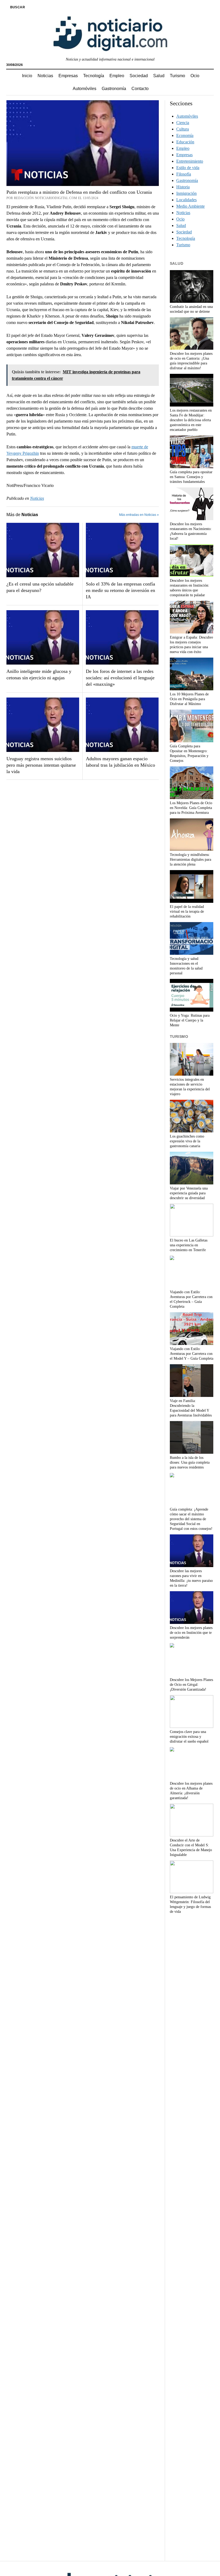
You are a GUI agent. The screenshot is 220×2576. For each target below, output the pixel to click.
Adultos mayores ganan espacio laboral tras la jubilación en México (120, 762)
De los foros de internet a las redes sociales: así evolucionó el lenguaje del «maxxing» (120, 678)
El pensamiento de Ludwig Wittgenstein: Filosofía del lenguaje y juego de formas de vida (190, 1904)
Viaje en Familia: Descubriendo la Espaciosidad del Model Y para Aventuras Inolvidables (191, 1408)
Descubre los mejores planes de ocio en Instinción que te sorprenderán (191, 1633)
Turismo (177, 76)
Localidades (186, 200)
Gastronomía (114, 89)
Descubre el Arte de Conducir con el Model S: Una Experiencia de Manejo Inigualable (191, 1848)
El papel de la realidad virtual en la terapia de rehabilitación (187, 912)
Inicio (27, 76)
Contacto (140, 89)
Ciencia (183, 123)
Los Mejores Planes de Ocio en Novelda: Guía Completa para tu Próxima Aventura (191, 808)
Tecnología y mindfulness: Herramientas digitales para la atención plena (190, 860)
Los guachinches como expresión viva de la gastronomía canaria (187, 1141)
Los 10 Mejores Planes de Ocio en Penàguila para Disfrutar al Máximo (189, 699)
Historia (183, 187)
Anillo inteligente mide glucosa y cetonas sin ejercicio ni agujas (39, 674)
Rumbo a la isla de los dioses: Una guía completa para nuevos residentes (190, 1462)
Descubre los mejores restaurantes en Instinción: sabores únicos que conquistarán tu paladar (190, 588)
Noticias (45, 76)
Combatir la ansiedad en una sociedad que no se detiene (191, 309)
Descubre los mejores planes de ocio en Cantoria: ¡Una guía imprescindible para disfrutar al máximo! (191, 361)
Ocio (195, 76)
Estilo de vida (188, 168)
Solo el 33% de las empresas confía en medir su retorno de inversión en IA (120, 590)
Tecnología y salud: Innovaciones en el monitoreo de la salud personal (186, 966)
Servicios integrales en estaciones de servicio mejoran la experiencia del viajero (190, 1087)
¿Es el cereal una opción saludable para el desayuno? (40, 587)
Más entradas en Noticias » (139, 515)
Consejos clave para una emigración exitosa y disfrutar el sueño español (189, 1737)
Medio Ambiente (190, 206)
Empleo (117, 76)
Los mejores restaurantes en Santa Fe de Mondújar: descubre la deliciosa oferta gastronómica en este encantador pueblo (191, 420)
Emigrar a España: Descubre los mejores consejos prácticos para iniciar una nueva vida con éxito (191, 645)
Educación (185, 142)
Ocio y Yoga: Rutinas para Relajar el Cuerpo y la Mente (190, 1020)
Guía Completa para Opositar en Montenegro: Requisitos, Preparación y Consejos (189, 753)
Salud (159, 76)
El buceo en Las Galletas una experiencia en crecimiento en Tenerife (189, 1245)
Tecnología (94, 76)
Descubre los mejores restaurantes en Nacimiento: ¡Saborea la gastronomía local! (191, 531)
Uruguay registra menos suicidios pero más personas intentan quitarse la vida (41, 765)
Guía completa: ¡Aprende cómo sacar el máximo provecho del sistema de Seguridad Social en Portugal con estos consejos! (191, 1519)
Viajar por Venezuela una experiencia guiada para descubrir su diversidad (189, 1193)
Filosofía (184, 174)
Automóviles (85, 89)
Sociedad (139, 76)
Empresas (68, 76)
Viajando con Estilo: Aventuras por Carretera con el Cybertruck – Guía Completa (191, 1299)
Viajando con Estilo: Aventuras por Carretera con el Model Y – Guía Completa (192, 1354)
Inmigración (186, 193)
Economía (185, 135)
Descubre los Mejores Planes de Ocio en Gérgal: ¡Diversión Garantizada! (191, 1685)
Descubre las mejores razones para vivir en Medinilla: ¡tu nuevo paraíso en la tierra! (191, 1578)
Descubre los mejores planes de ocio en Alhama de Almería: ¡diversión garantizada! (191, 1791)
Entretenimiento (190, 161)
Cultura (183, 129)
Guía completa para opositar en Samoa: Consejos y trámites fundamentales (191, 477)
